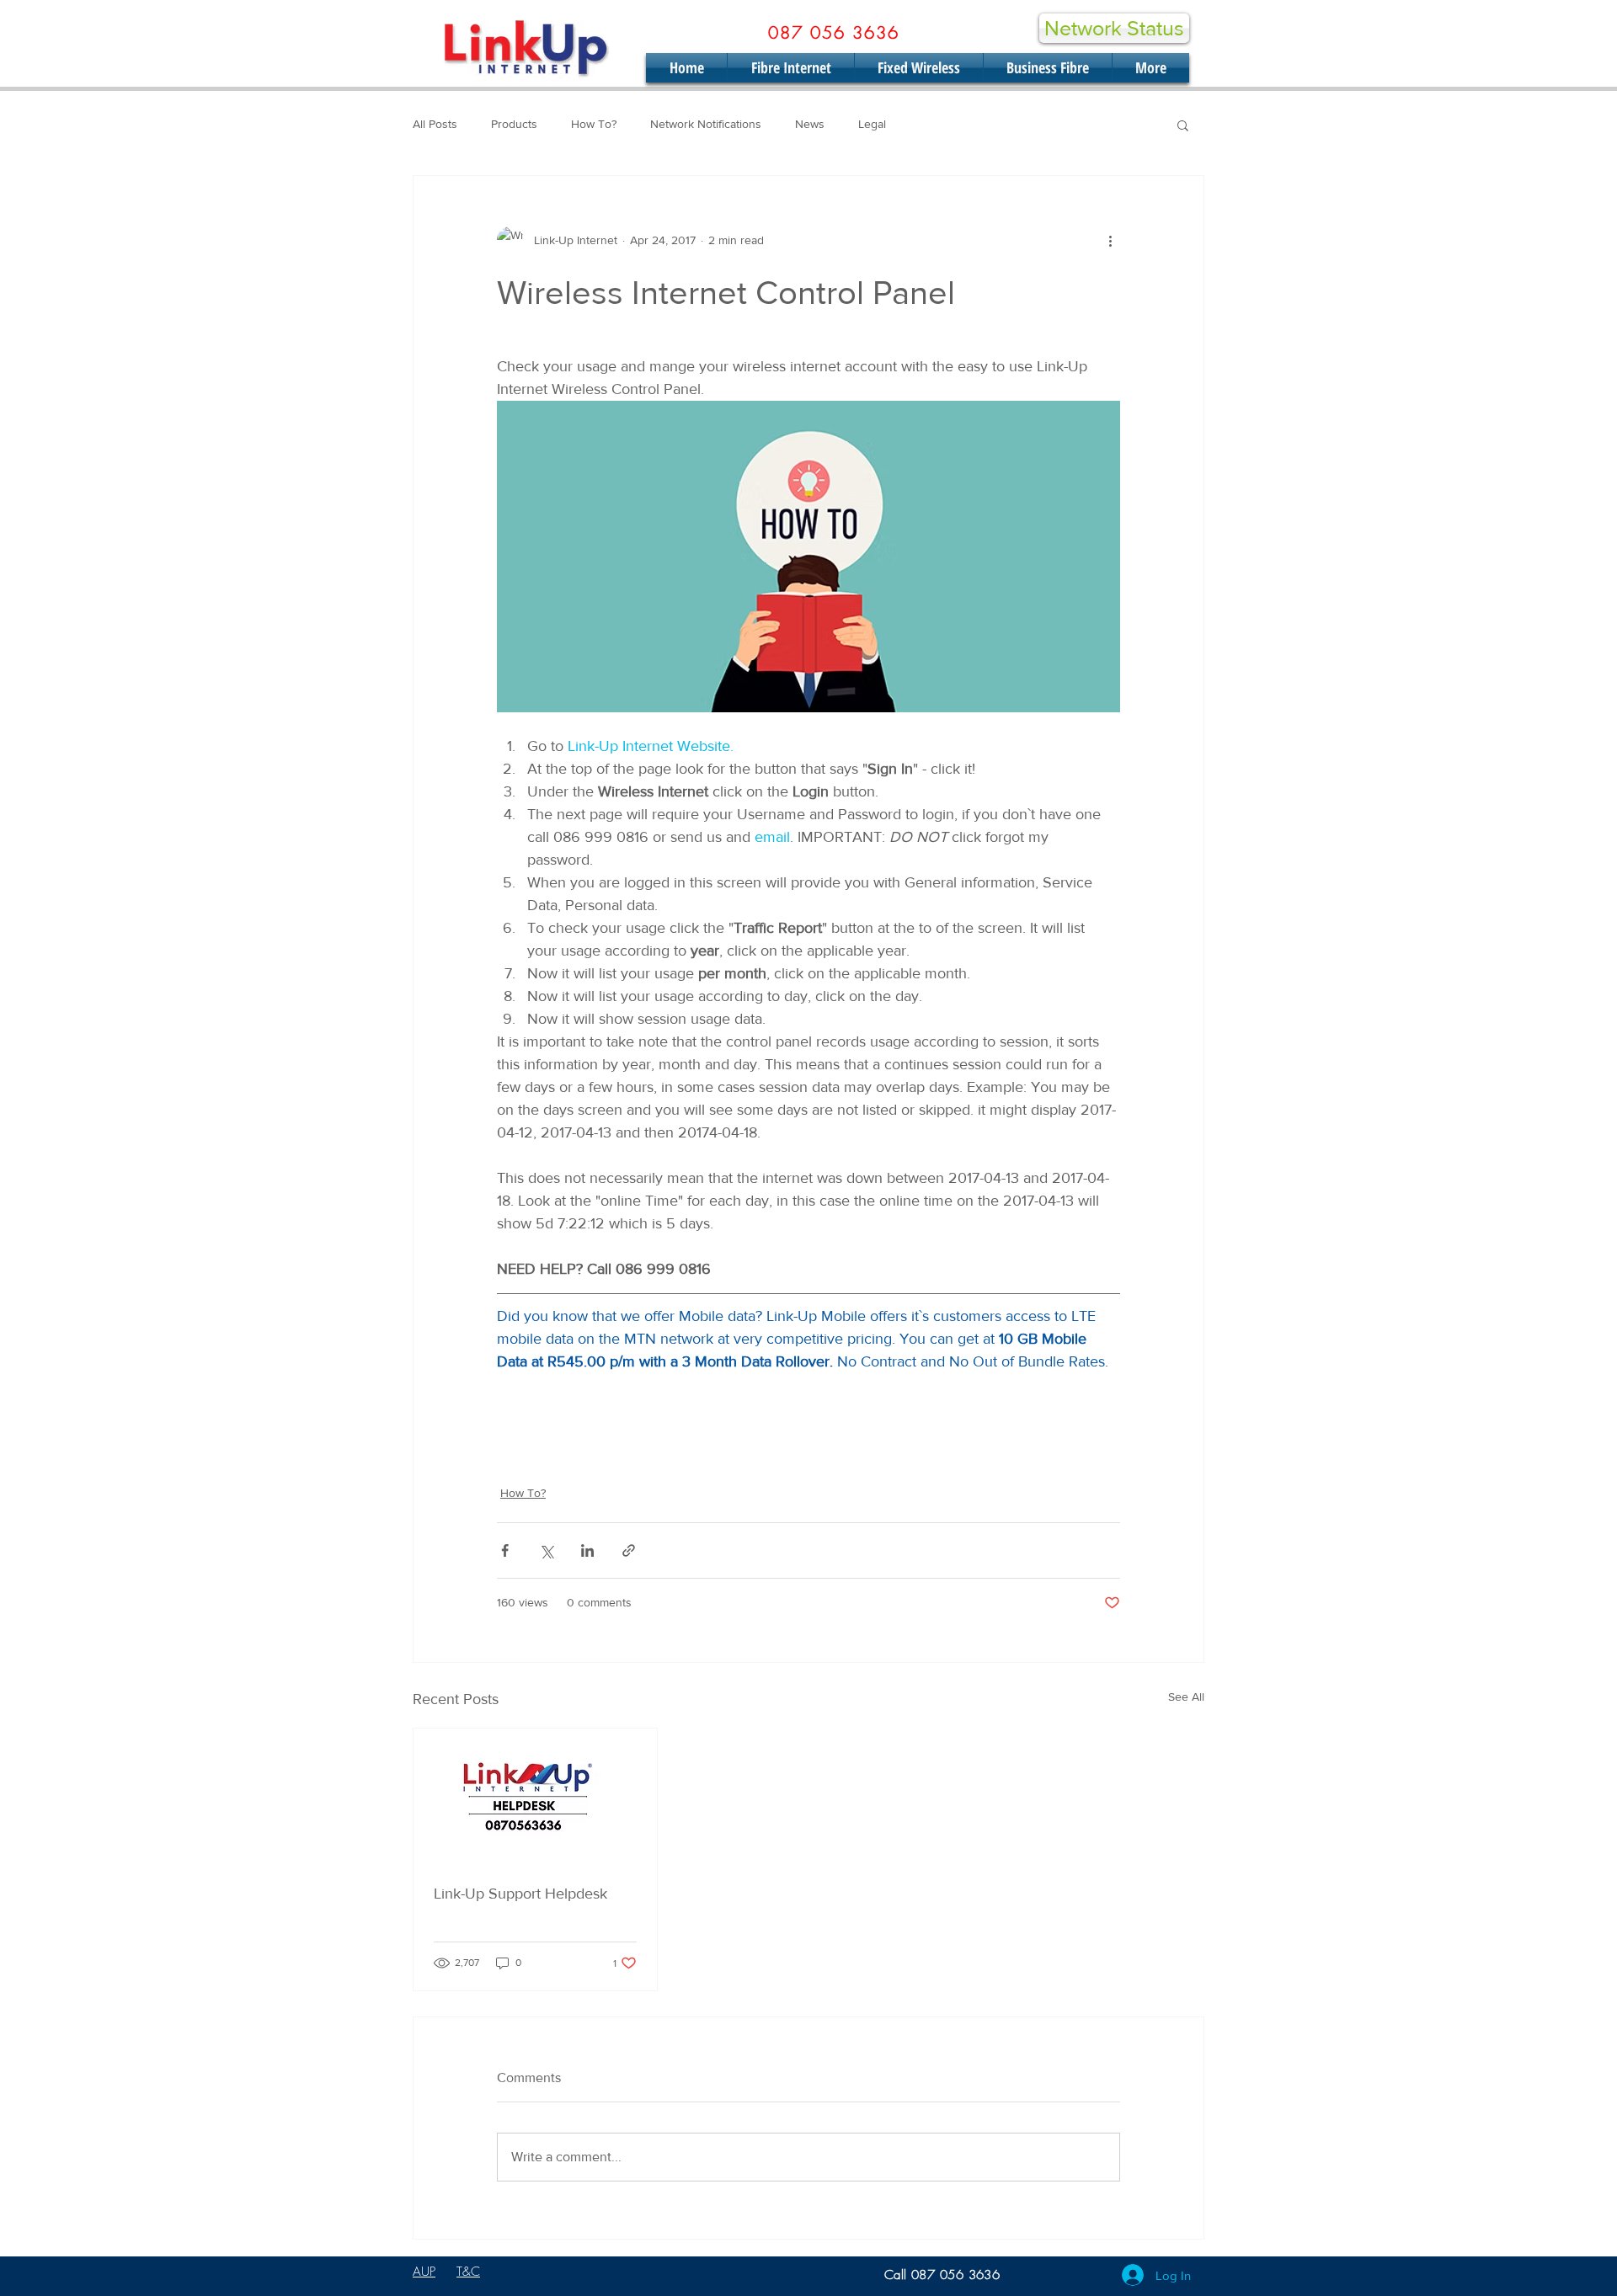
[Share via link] (629, 1550)
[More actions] (1110, 240)
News (810, 124)
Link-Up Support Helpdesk (520, 1894)
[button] (1183, 125)
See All (1186, 1697)
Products (514, 124)
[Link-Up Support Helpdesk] (535, 1797)
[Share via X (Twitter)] (546, 1550)
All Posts (435, 124)
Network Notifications (706, 124)
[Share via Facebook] (505, 1550)
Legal (872, 124)
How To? (594, 124)
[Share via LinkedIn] (587, 1550)
